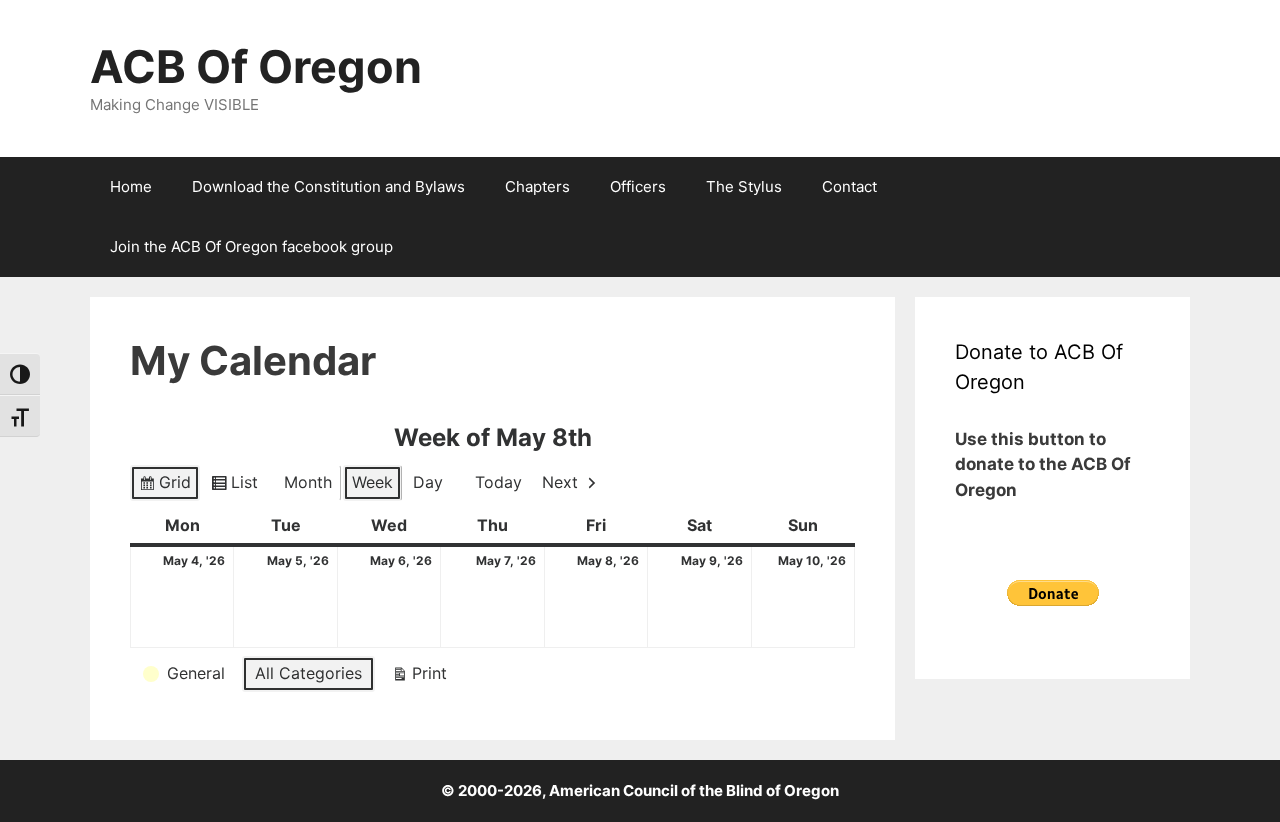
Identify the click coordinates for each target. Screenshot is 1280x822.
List (234, 486)
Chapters (537, 186)
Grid (164, 486)
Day (428, 482)
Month (308, 482)
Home (131, 186)
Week (372, 482)
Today (498, 482)
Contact (849, 186)
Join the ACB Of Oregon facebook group (251, 246)
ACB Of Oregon (256, 66)
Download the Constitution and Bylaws (328, 186)
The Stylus (744, 186)
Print (419, 677)
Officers (638, 186)
